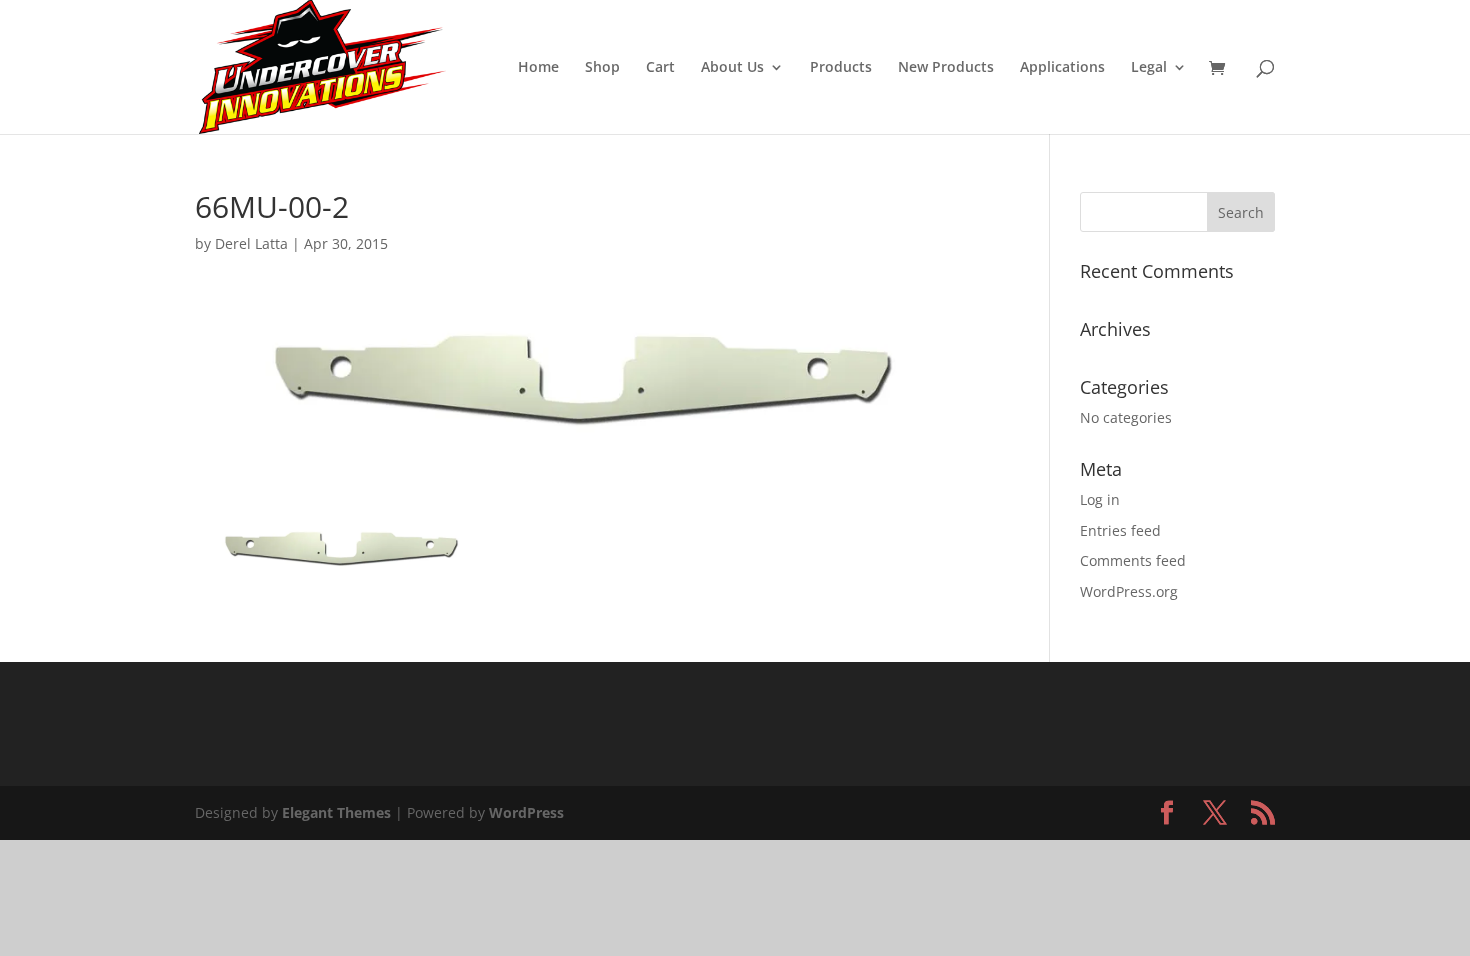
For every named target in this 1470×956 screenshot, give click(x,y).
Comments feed (1133, 560)
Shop (602, 68)
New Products (946, 68)
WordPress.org (1129, 591)
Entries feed (1120, 530)
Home (538, 68)
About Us (732, 68)
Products (841, 68)
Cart (660, 68)
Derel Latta (251, 243)
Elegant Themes (336, 812)
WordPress (526, 812)
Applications (1062, 68)
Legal (1149, 68)
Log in (1100, 499)
